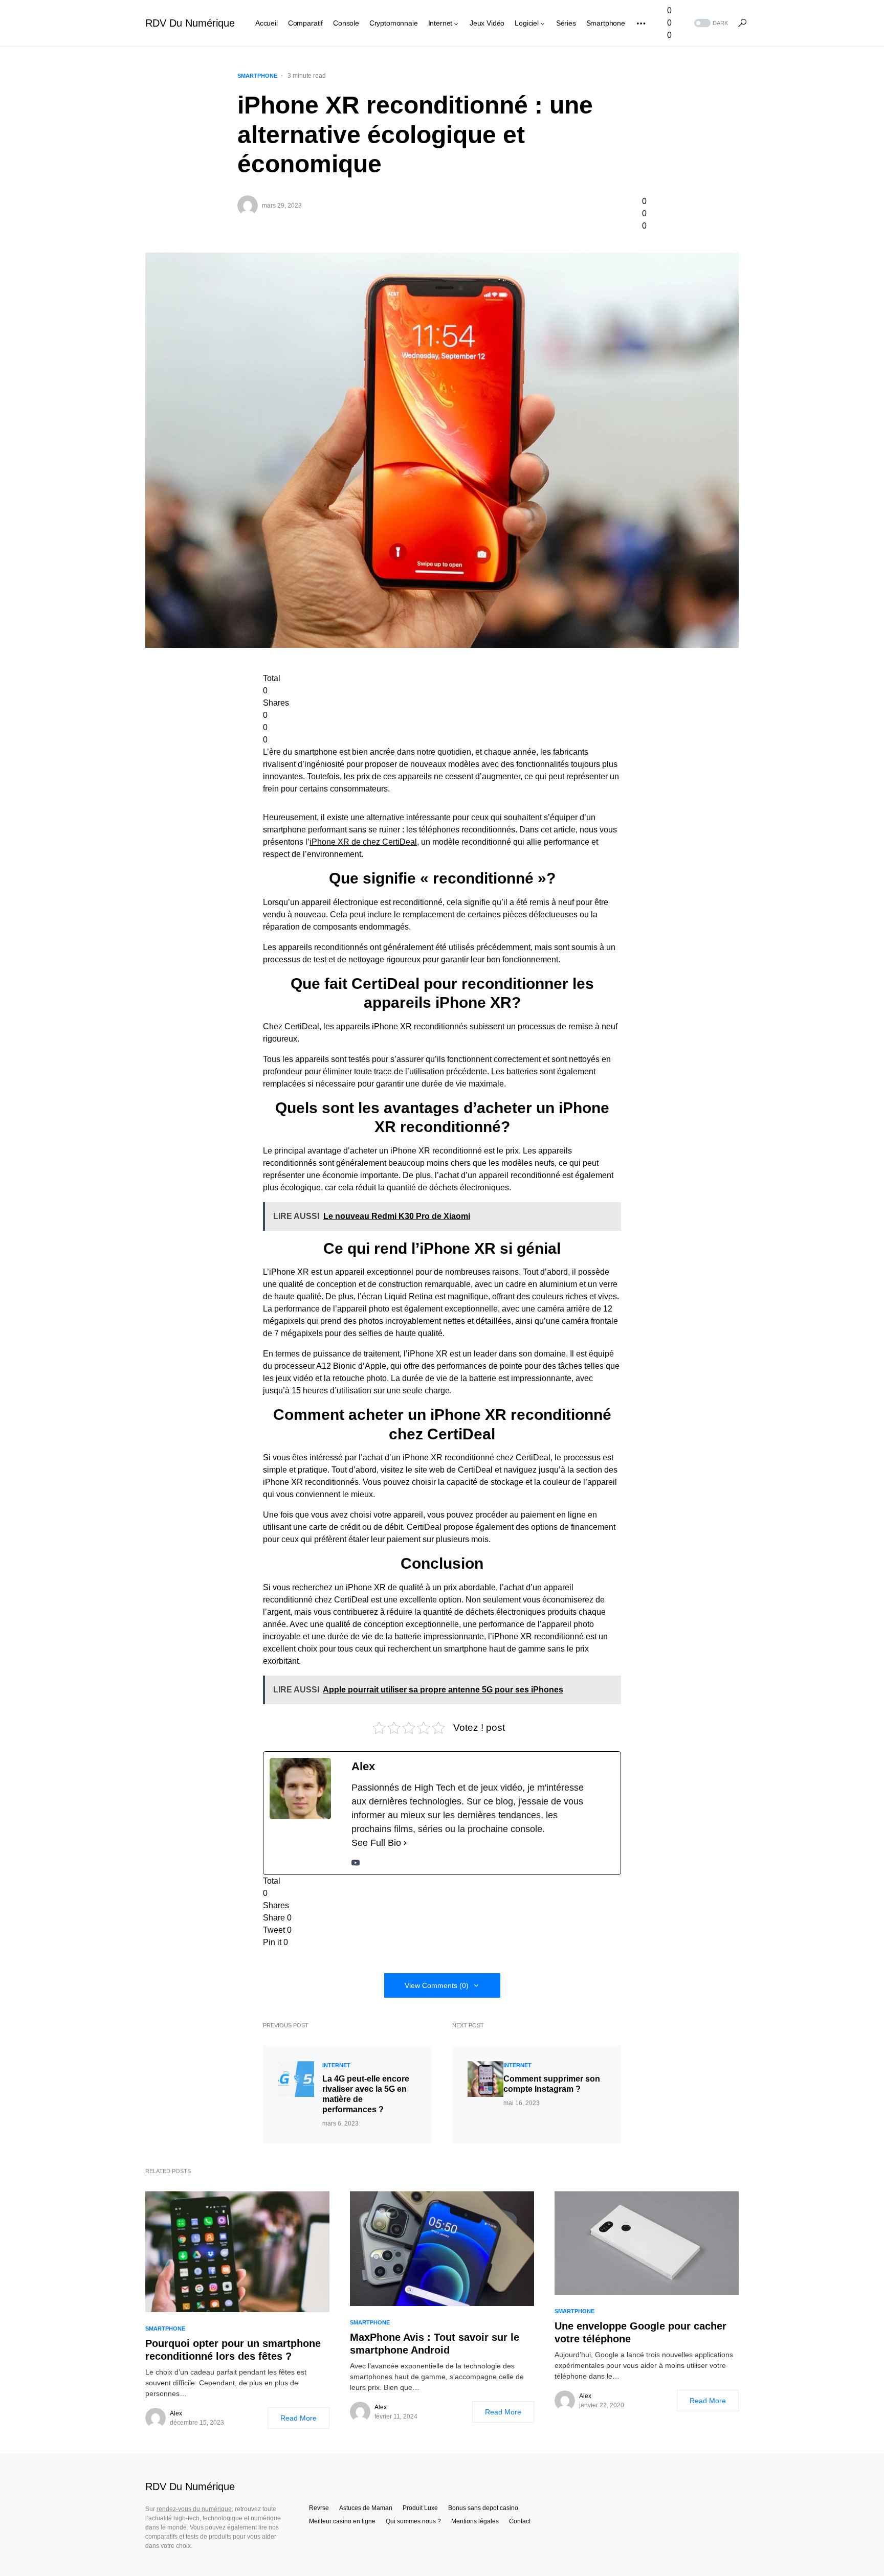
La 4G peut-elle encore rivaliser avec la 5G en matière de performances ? (366, 2094)
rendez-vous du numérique (194, 2509)
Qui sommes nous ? (413, 2521)
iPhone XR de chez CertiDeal (363, 842)
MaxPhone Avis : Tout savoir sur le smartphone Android (435, 2344)
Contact (520, 2521)
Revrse (319, 2508)
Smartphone (257, 76)
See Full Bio (376, 1843)
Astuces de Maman (366, 2508)
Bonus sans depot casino (483, 2508)
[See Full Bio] (405, 1843)
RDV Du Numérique (190, 23)
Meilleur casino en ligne (342, 2521)
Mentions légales (475, 2521)
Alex (176, 2413)
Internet (336, 2065)
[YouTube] (356, 1862)
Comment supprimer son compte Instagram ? (552, 2084)
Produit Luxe (420, 2508)
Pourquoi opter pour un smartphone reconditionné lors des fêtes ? (233, 2350)
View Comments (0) (437, 1985)
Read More (299, 2418)
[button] (710, 23)
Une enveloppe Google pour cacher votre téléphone (640, 2332)
